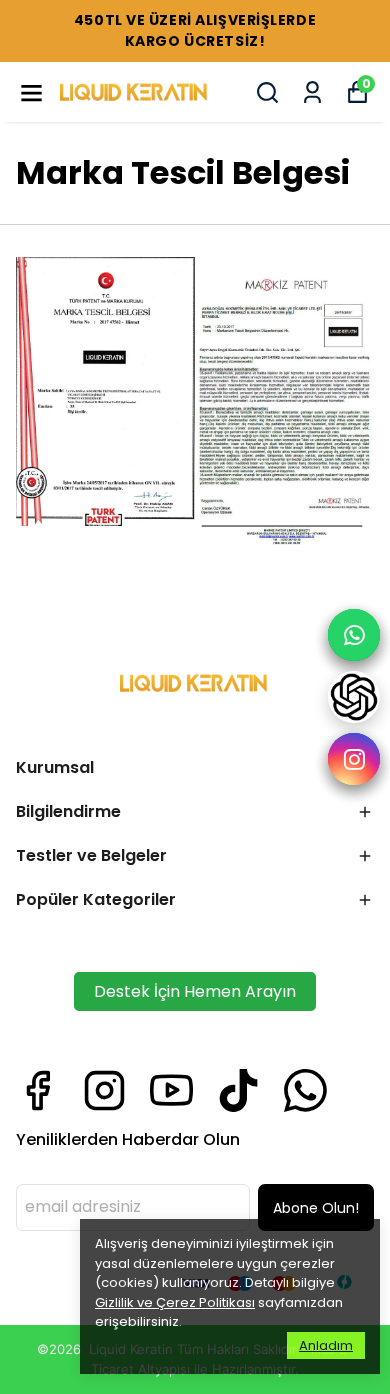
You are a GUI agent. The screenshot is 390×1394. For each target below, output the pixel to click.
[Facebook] (37, 1090)
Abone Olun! (316, 1208)
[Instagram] (104, 1090)
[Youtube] (171, 1090)
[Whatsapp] (305, 1090)
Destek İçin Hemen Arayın (195, 991)
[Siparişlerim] (312, 92)
